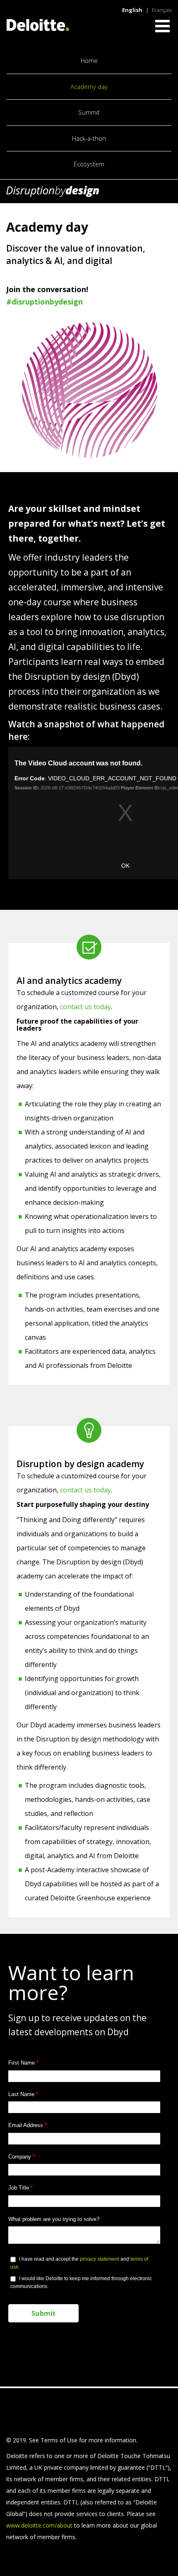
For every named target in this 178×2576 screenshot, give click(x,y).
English (132, 10)
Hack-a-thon (89, 138)
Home (89, 61)
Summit (89, 112)
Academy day (89, 87)
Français (162, 10)
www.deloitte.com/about (39, 2525)
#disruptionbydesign (44, 302)
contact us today (85, 1007)
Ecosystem (89, 164)
